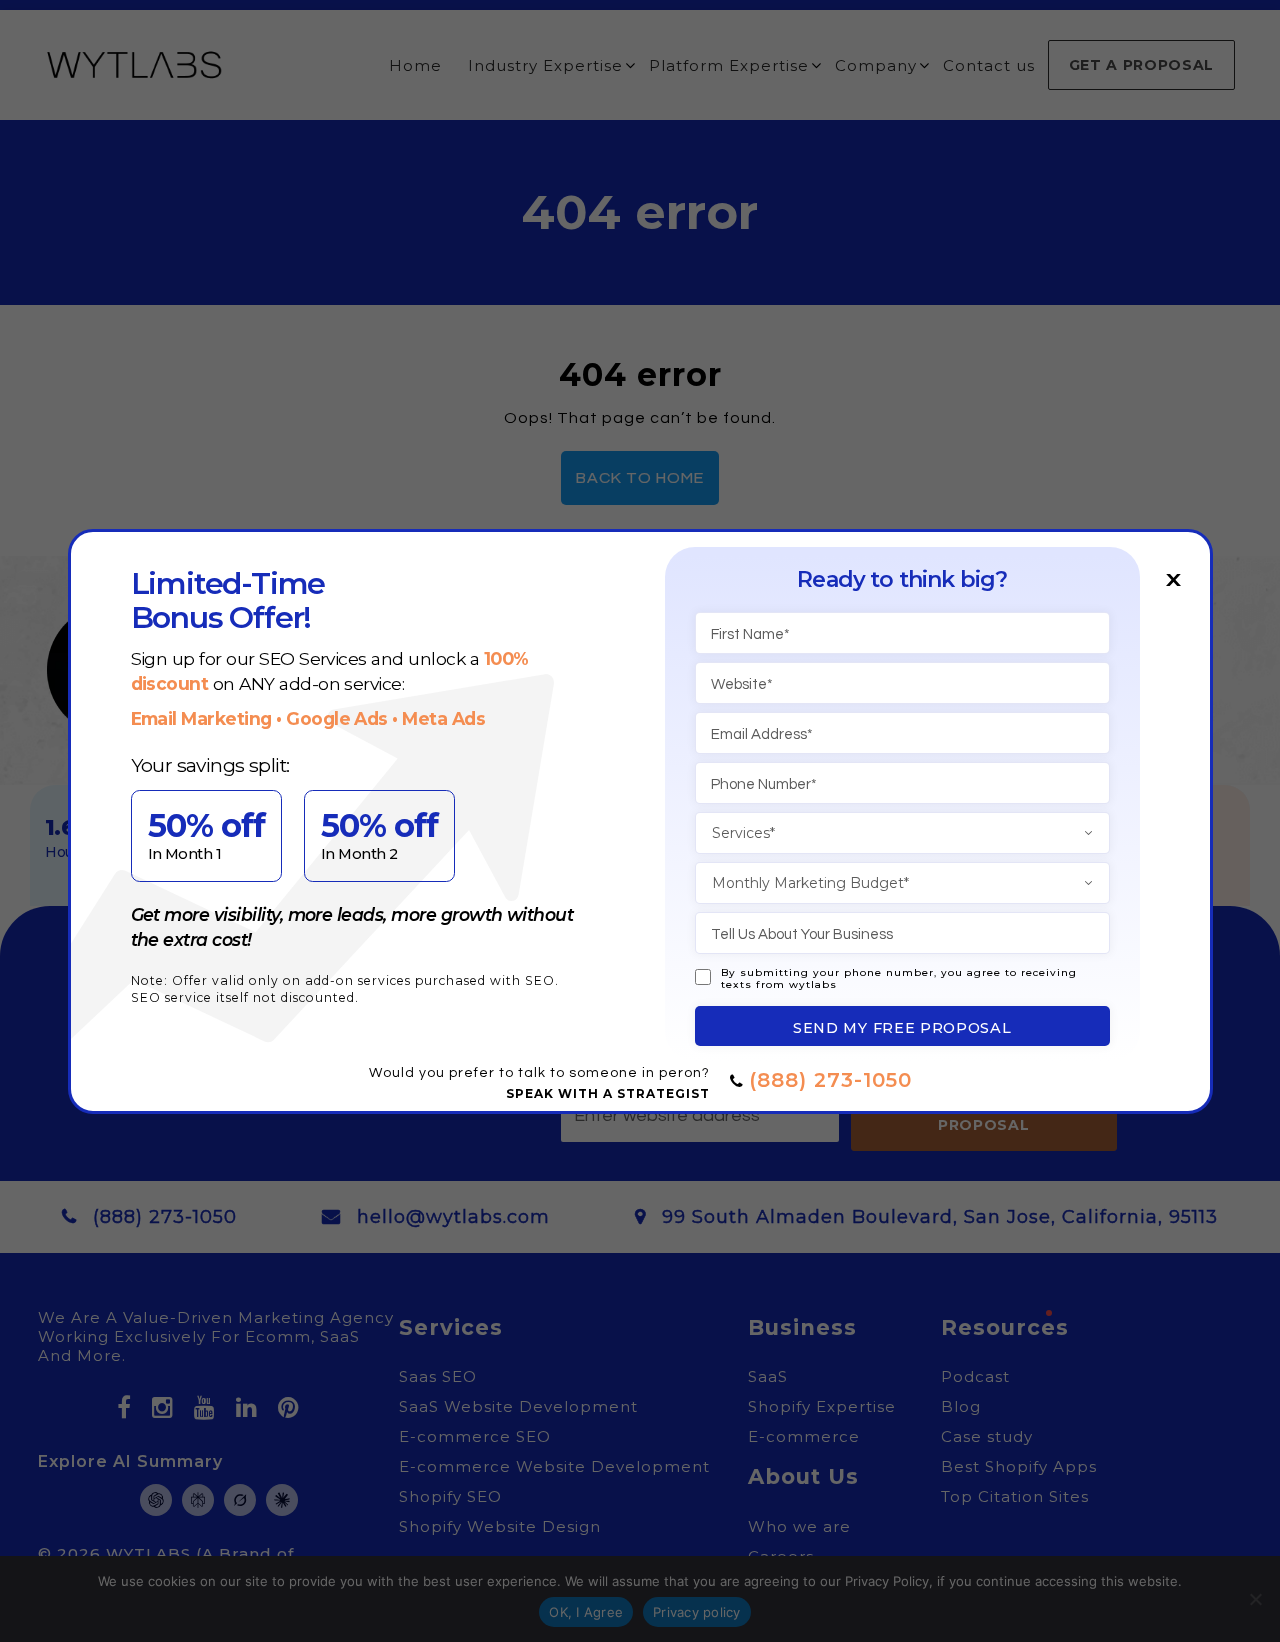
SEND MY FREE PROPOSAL (902, 1028)
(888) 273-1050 (830, 1080)
